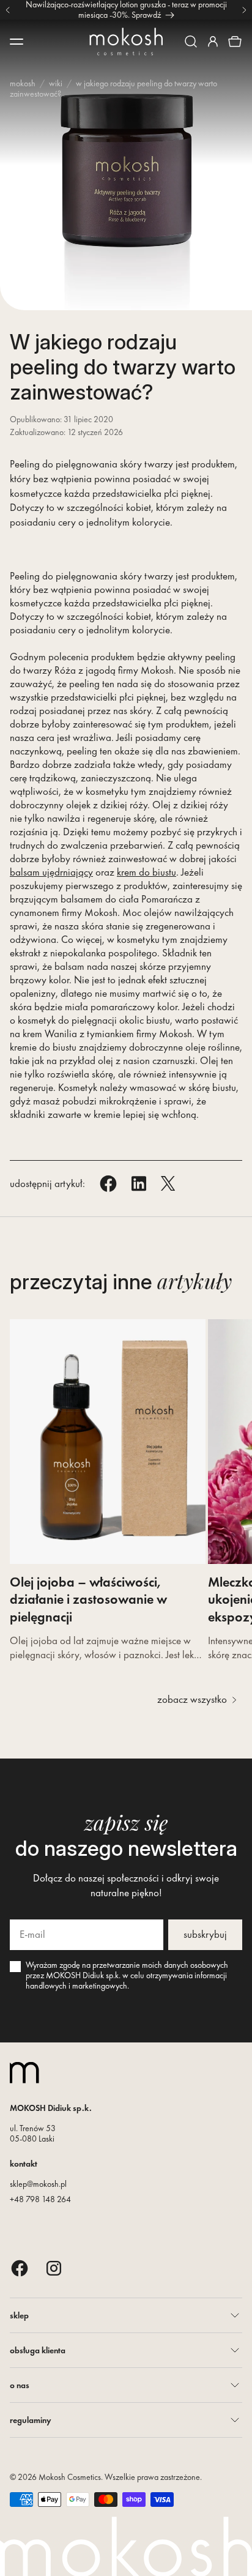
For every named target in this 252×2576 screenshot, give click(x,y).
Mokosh (23, 83)
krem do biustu (146, 872)
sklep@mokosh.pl (38, 2184)
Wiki (56, 83)
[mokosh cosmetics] (126, 42)
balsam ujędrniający (51, 872)
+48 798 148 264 (40, 2199)
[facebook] (20, 2268)
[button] (191, 42)
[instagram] (54, 2268)
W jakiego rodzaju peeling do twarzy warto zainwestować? (113, 88)
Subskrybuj (205, 1934)
